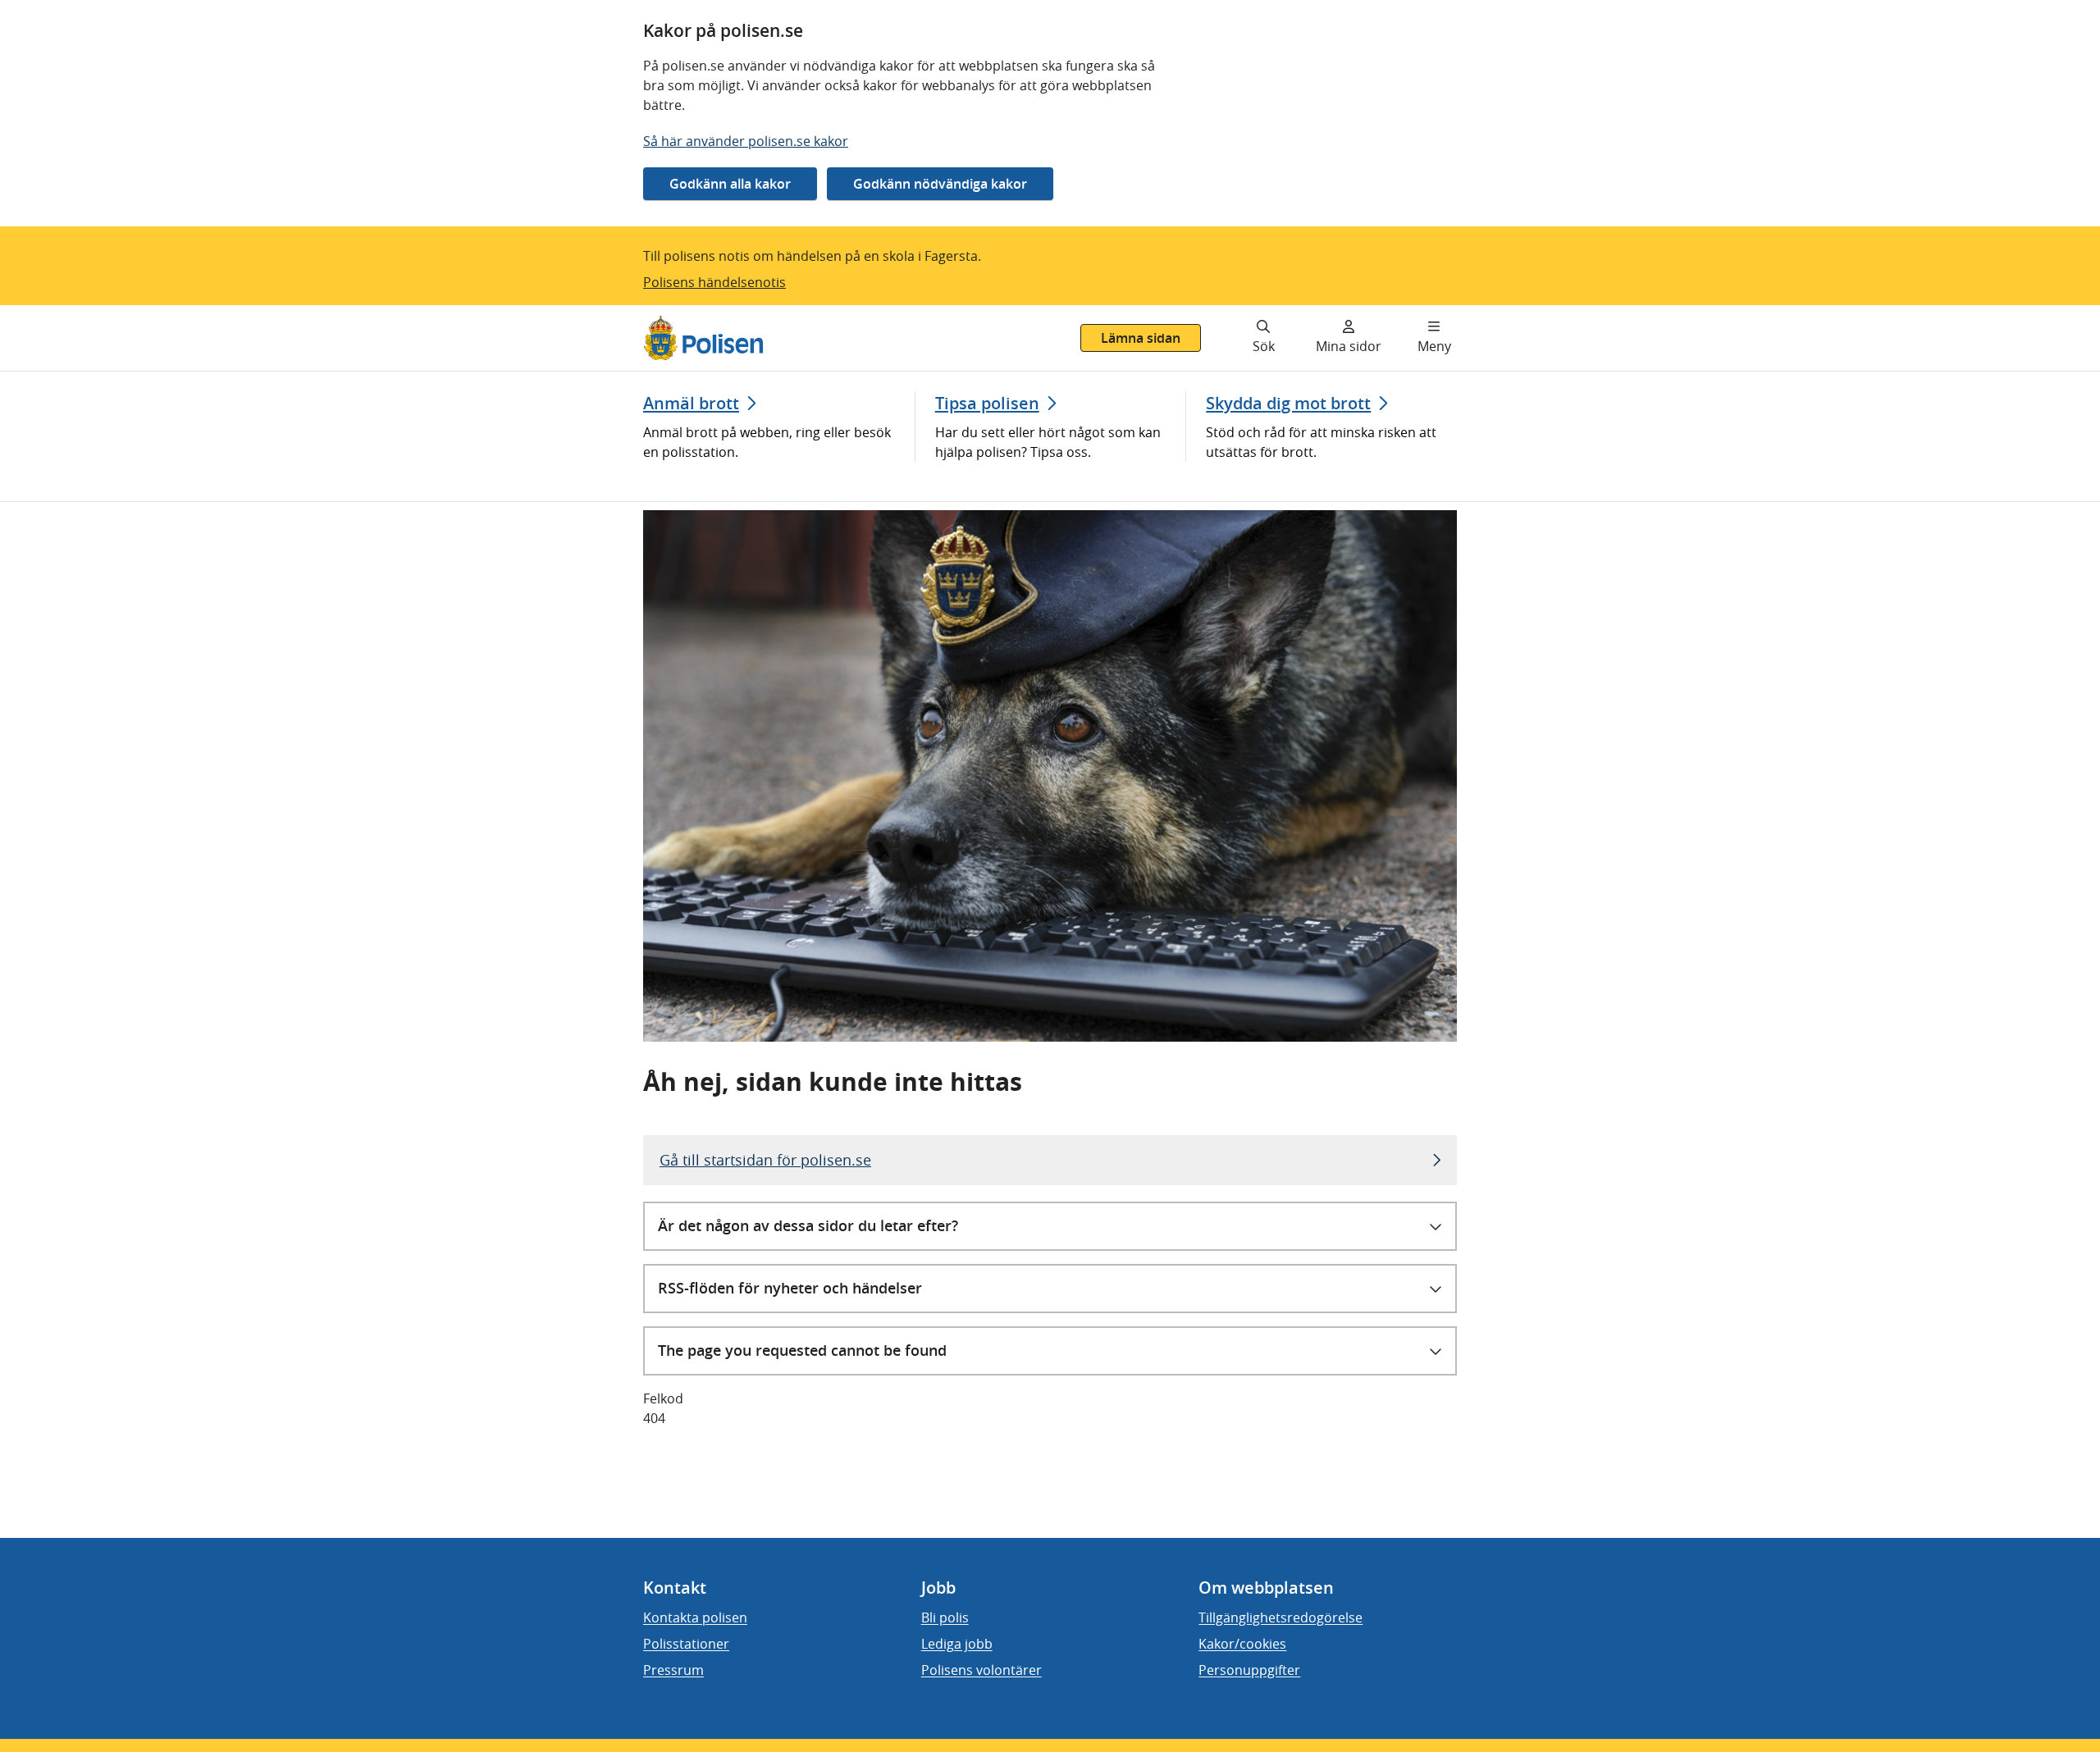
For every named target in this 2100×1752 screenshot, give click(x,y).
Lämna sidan (1141, 338)
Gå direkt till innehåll (76, 315)
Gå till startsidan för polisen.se (765, 1160)
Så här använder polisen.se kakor (746, 141)
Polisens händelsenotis (714, 282)
